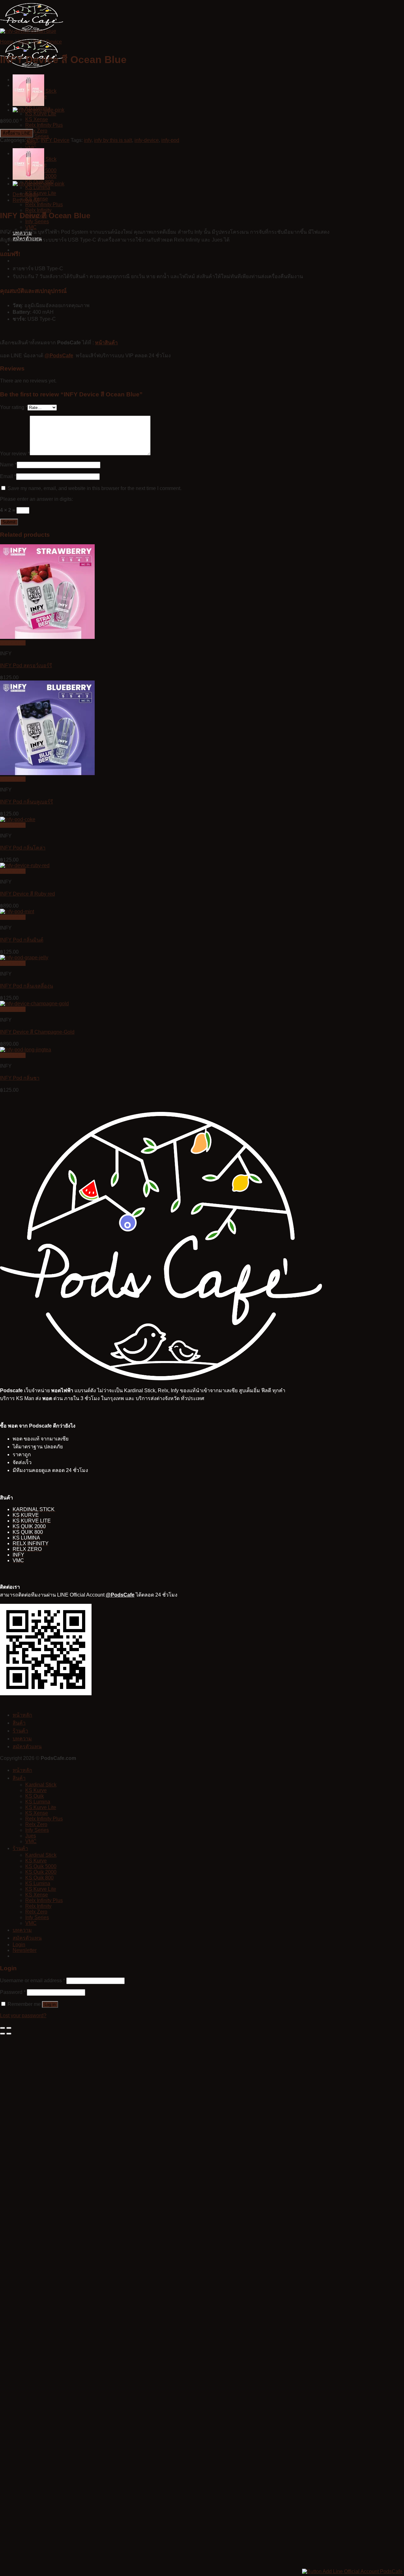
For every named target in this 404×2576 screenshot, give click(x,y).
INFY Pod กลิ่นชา (20, 1078)
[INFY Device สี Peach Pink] (28, 104)
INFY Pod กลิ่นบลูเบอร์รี (27, 802)
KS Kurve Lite (41, 114)
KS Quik (35, 1796)
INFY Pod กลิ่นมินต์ (22, 940)
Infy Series (37, 136)
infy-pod (170, 140)
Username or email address (33, 1980)
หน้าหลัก (22, 1715)
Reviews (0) (26, 200)
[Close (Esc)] (3, 2028)
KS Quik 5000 (41, 1866)
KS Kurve (36, 1790)
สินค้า (19, 1723)
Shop (23, 42)
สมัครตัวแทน (27, 1747)
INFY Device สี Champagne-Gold (37, 1032)
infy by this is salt (113, 140)
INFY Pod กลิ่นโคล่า (23, 848)
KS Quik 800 (39, 1878)
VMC (31, 148)
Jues (31, 1836)
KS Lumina (38, 187)
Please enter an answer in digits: (36, 499)
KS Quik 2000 (41, 1872)
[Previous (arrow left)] (3, 2034)
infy (88, 140)
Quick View (13, 643)
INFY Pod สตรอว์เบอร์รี (26, 666)
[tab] (172, 195)
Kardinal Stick (41, 1785)
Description (25, 194)
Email (8, 476)
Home (7, 42)
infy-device (147, 140)
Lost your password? (23, 2015)
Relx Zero (36, 131)
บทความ (22, 1739)
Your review (15, 454)
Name (8, 465)
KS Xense (37, 119)
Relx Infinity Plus (44, 125)
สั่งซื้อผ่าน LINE (17, 133)
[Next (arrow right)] (9, 2034)
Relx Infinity (38, 1906)
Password (13, 1992)
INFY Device (48, 42)
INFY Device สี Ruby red (27, 894)
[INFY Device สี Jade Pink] (39, 110)
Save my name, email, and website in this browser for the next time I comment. (95, 488)
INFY (33, 140)
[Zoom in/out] (9, 2028)
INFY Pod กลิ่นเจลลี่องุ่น (27, 986)
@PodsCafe (59, 356)
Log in (50, 2004)
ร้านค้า (20, 1731)
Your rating (14, 407)
